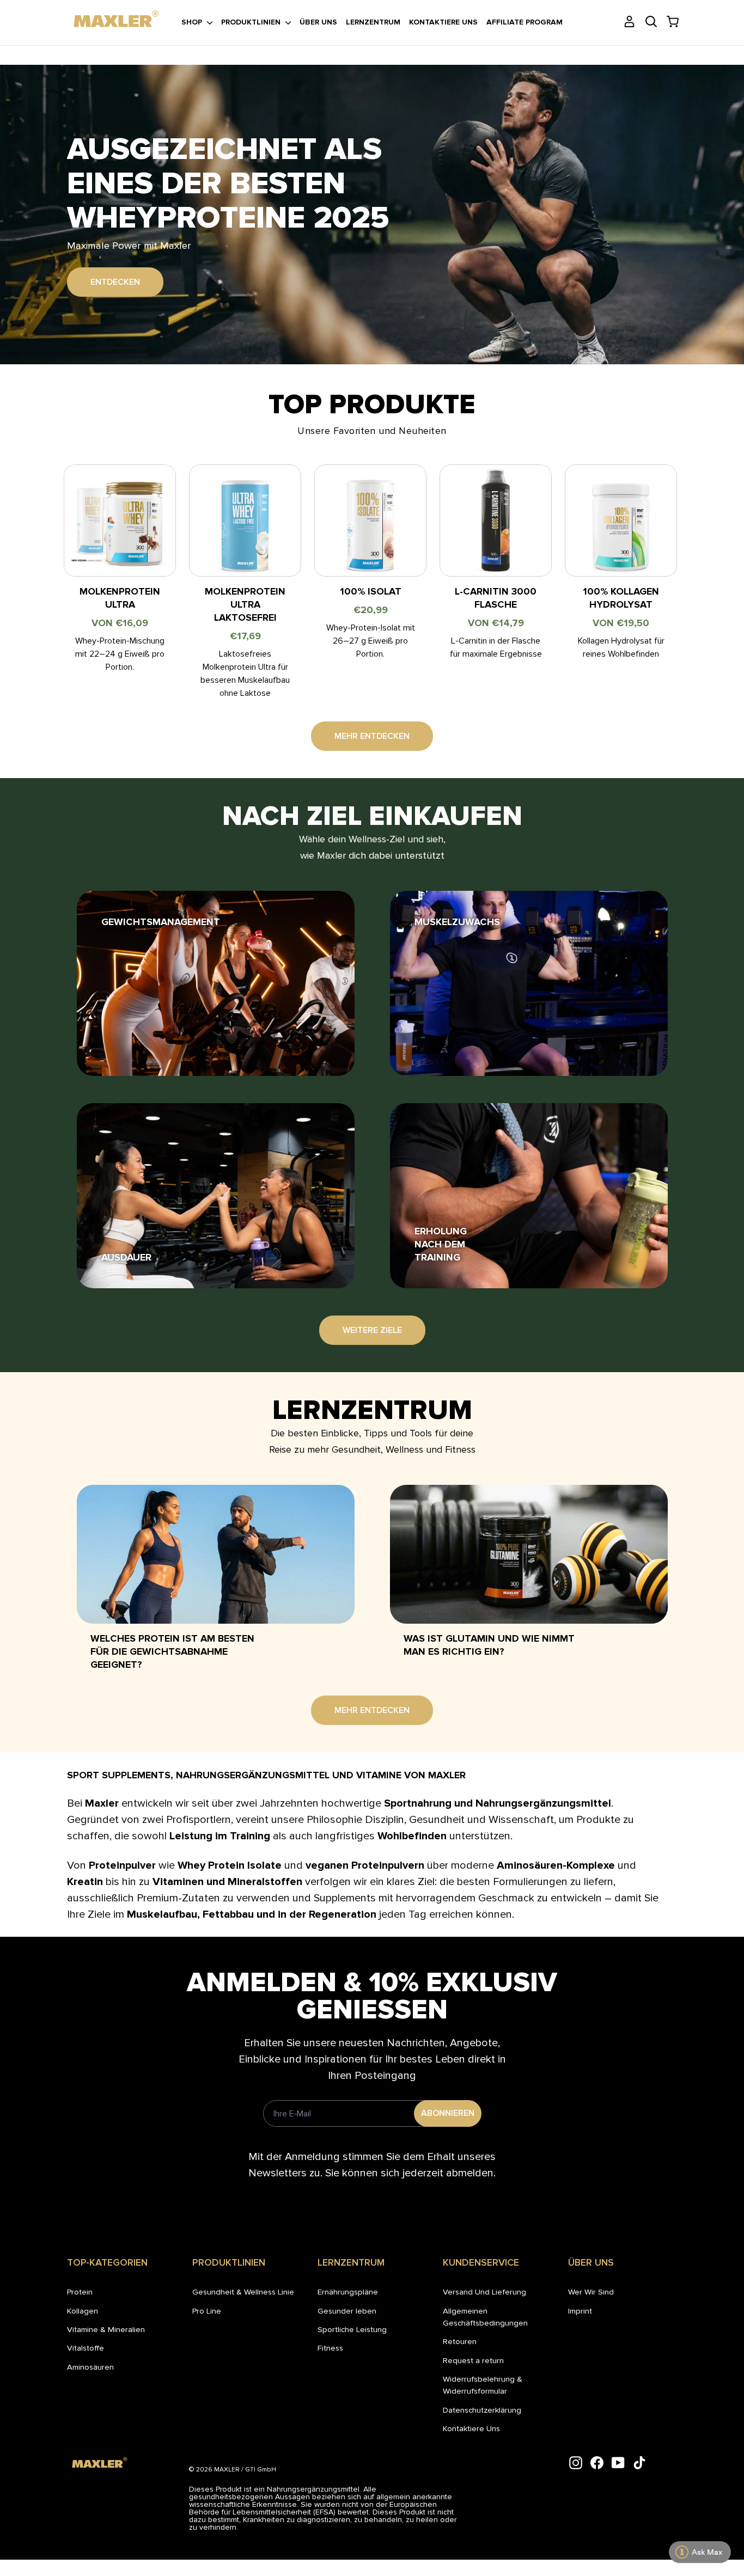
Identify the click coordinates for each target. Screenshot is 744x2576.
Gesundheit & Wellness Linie (243, 2292)
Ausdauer (126, 1257)
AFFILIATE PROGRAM (525, 22)
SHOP (193, 22)
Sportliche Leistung (352, 2329)
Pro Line (207, 2311)
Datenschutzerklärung (482, 2410)
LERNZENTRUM (373, 22)
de (75, 10)
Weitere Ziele (372, 1330)
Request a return (473, 2360)
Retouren (460, 2341)
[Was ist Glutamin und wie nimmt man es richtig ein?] (529, 1554)
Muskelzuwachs (457, 922)
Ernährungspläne (348, 2292)
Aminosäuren (90, 2367)
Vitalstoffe (86, 2348)
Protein (80, 2292)
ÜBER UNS (318, 22)
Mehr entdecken (372, 736)
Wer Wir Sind (591, 2292)
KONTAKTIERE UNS (443, 22)
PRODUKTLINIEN (252, 22)
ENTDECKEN (115, 265)
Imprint (580, 2311)
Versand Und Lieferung (484, 2292)
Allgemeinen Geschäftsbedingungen (485, 2317)
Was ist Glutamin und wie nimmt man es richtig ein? (489, 1645)
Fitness (330, 2348)
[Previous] (22, 332)
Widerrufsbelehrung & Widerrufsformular (483, 2385)
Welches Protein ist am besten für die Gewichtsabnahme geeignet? (172, 1651)
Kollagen (83, 2311)
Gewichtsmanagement (161, 922)
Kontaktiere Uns (471, 2428)
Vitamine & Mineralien (106, 2329)
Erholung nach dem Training (441, 1244)
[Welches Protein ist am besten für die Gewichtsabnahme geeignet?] (216, 1554)
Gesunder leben (347, 2311)
